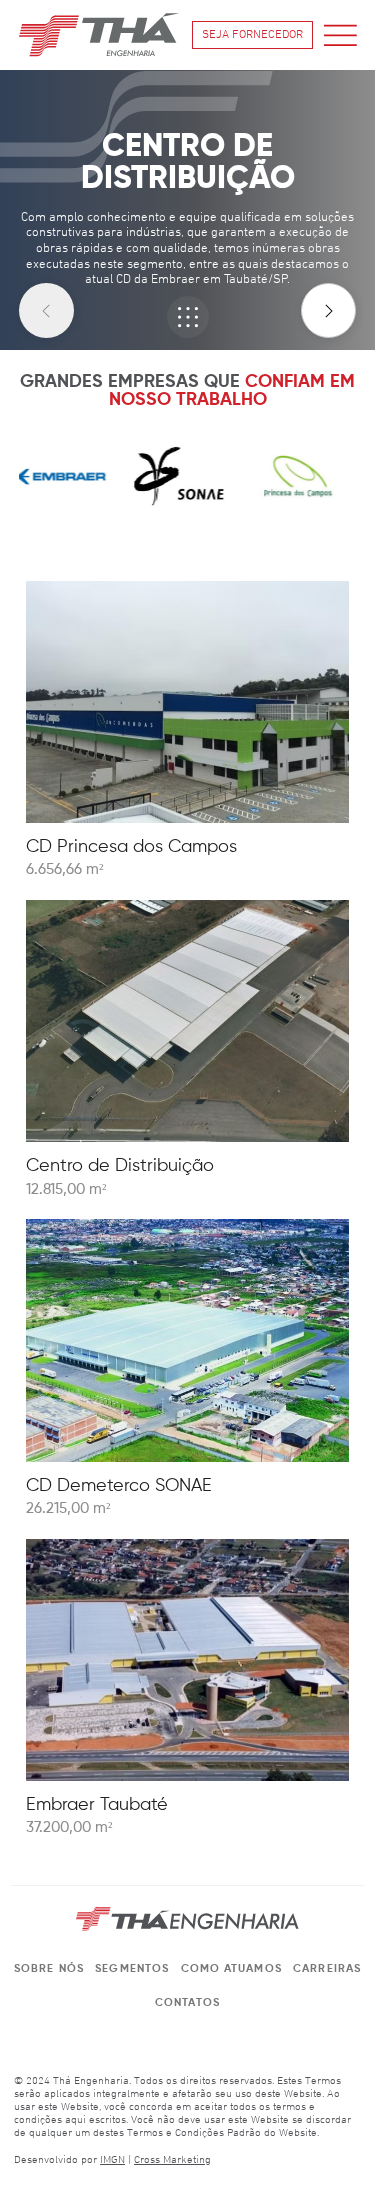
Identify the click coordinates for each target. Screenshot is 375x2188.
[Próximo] (328, 310)
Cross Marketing (172, 2160)
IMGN (112, 2160)
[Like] (188, 317)
